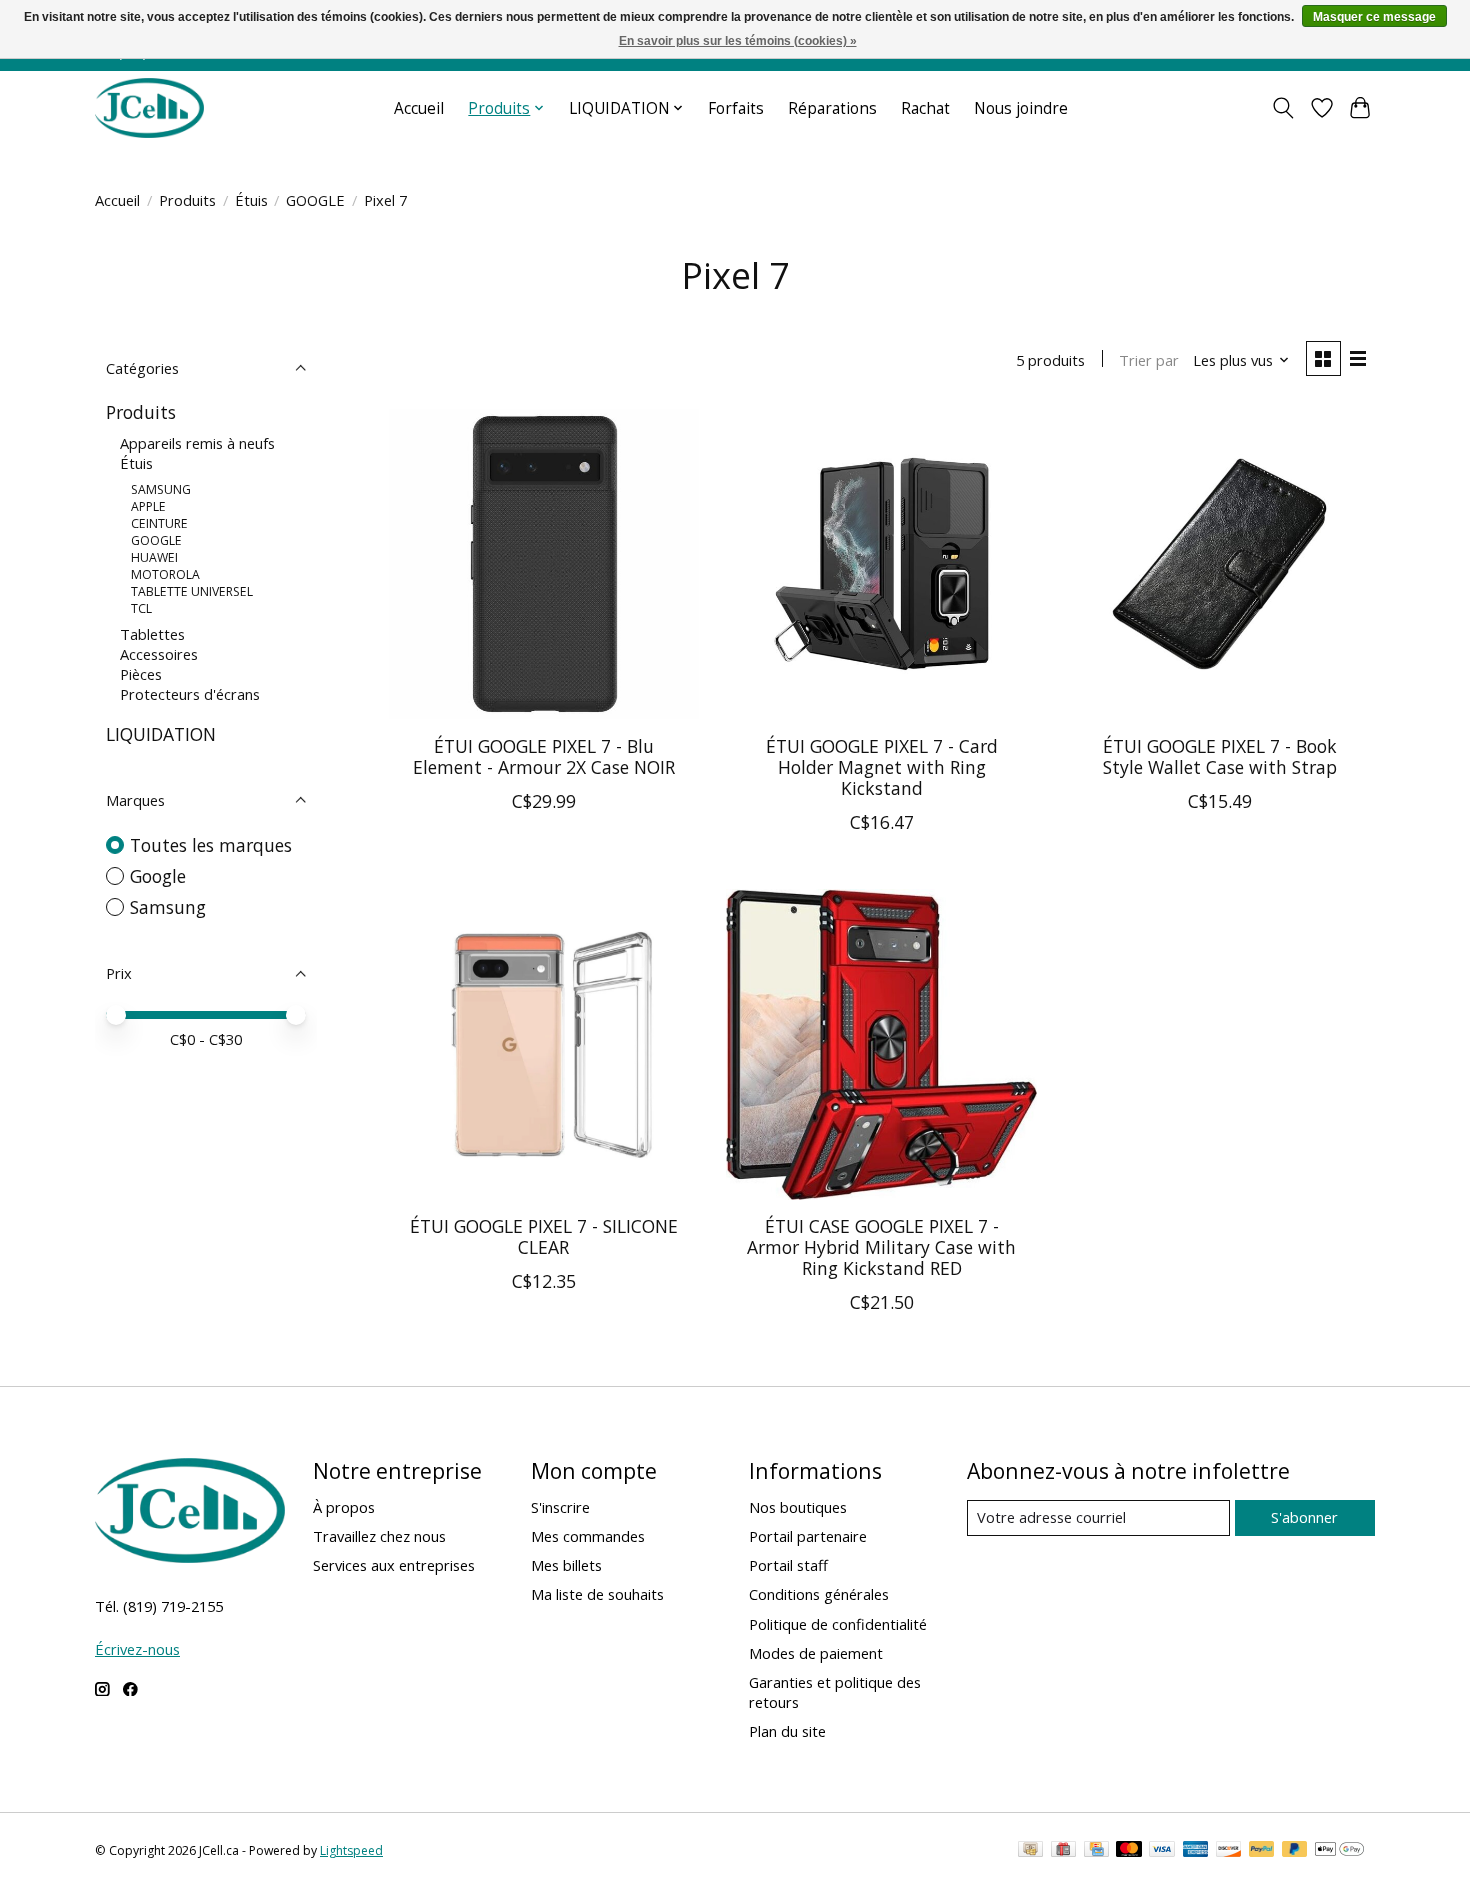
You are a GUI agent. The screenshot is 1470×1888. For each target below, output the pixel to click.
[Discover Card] (1229, 1851)
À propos (344, 1507)
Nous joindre (1021, 108)
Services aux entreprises (394, 1565)
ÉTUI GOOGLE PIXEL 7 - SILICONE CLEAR (544, 1236)
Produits (187, 200)
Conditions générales (819, 1594)
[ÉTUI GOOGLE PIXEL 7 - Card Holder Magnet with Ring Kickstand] (881, 564)
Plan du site (787, 1731)
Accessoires (159, 654)
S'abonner (1304, 1517)
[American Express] (1196, 1851)
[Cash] (1030, 1851)
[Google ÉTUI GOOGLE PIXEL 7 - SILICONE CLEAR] (544, 1044)
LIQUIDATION (161, 734)
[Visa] (1162, 1851)
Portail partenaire (808, 1536)
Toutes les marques (211, 845)
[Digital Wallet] (1339, 1851)
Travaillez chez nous (379, 1536)
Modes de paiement (816, 1653)
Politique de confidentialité (838, 1624)
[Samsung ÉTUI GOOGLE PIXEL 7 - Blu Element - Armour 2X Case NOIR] (544, 564)
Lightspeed (351, 1850)
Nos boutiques (798, 1507)
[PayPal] (1262, 1851)
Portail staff (788, 1565)
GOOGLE (315, 200)
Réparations (832, 108)
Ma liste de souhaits (597, 1594)
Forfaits (736, 108)
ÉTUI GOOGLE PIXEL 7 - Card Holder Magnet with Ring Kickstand (882, 767)
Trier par (1149, 360)
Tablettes (152, 634)
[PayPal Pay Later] (1295, 1851)
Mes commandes (588, 1536)
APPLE (148, 506)
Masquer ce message (1374, 17)
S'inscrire (560, 1507)
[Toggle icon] (1283, 108)
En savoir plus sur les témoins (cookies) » (738, 41)
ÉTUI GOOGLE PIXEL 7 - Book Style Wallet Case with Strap (1220, 756)
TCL (141, 608)
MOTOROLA (165, 574)
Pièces (141, 674)
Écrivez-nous (137, 1649)
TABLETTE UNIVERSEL (192, 591)
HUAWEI (154, 557)
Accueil (419, 108)
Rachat (925, 108)
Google (158, 876)
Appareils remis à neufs (197, 443)
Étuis (251, 200)
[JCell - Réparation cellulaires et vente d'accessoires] (149, 108)
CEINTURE (159, 523)
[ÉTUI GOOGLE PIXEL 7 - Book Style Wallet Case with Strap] (1219, 564)
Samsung (168, 907)
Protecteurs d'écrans (190, 694)
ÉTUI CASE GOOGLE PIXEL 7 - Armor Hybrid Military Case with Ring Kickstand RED (881, 1247)
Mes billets (566, 1565)
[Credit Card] (1096, 1851)
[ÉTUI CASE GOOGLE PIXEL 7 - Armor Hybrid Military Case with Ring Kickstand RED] (881, 1044)
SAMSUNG (161, 489)
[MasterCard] (1129, 1851)
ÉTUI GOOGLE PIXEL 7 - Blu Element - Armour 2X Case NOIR (544, 756)
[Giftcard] (1063, 1851)
